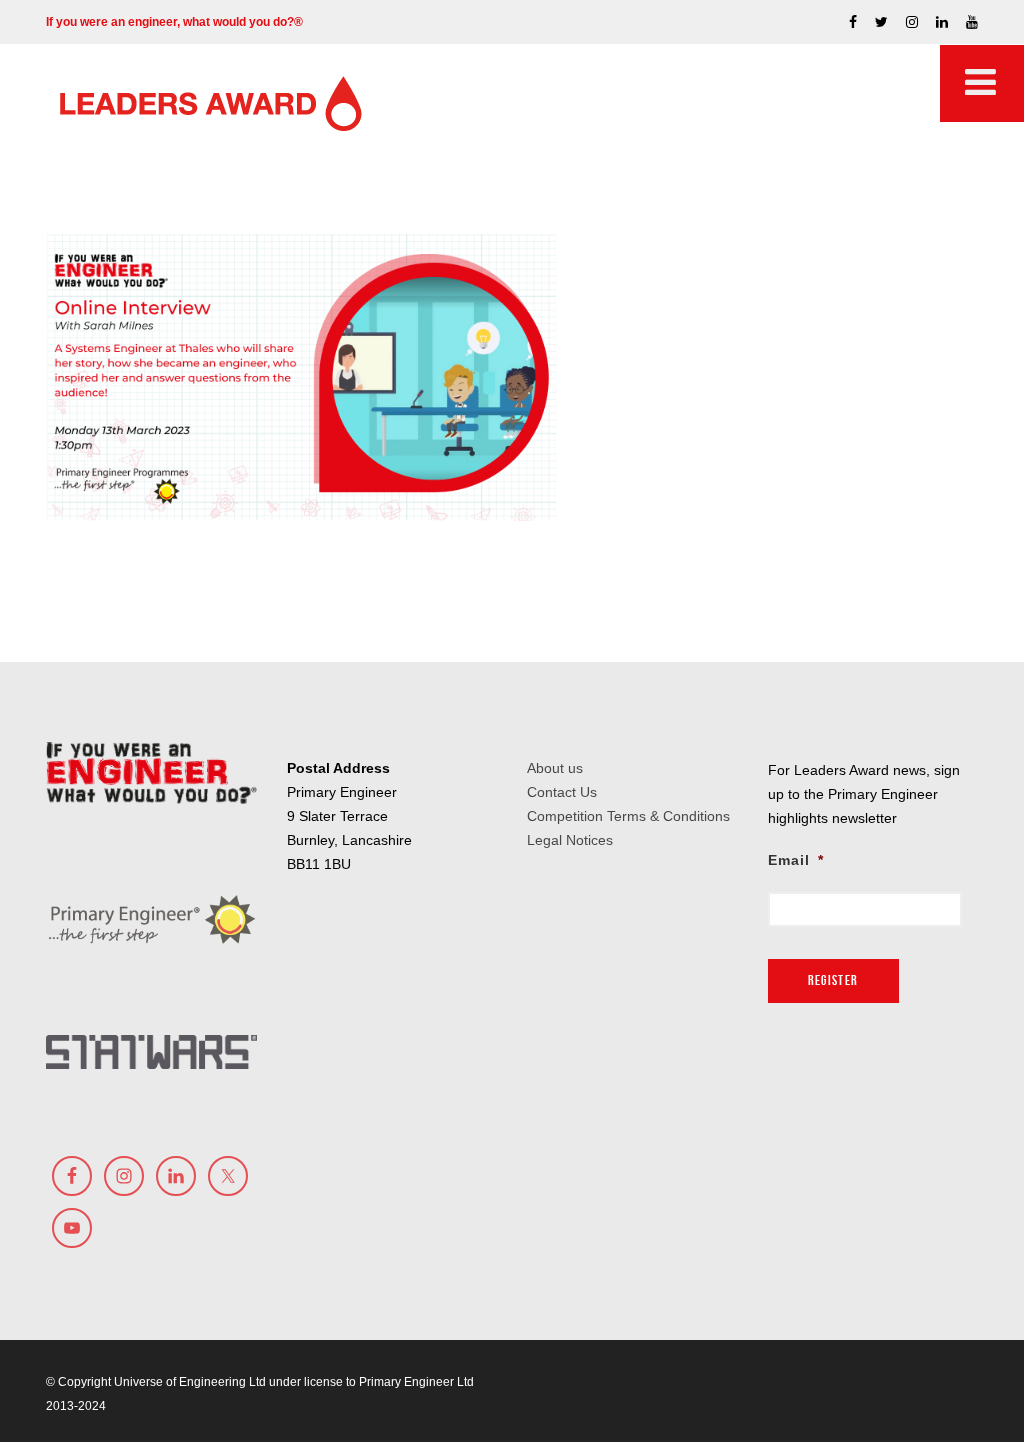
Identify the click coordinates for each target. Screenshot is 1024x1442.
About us (555, 768)
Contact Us (562, 792)
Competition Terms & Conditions (628, 816)
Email (796, 860)
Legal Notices (570, 840)
